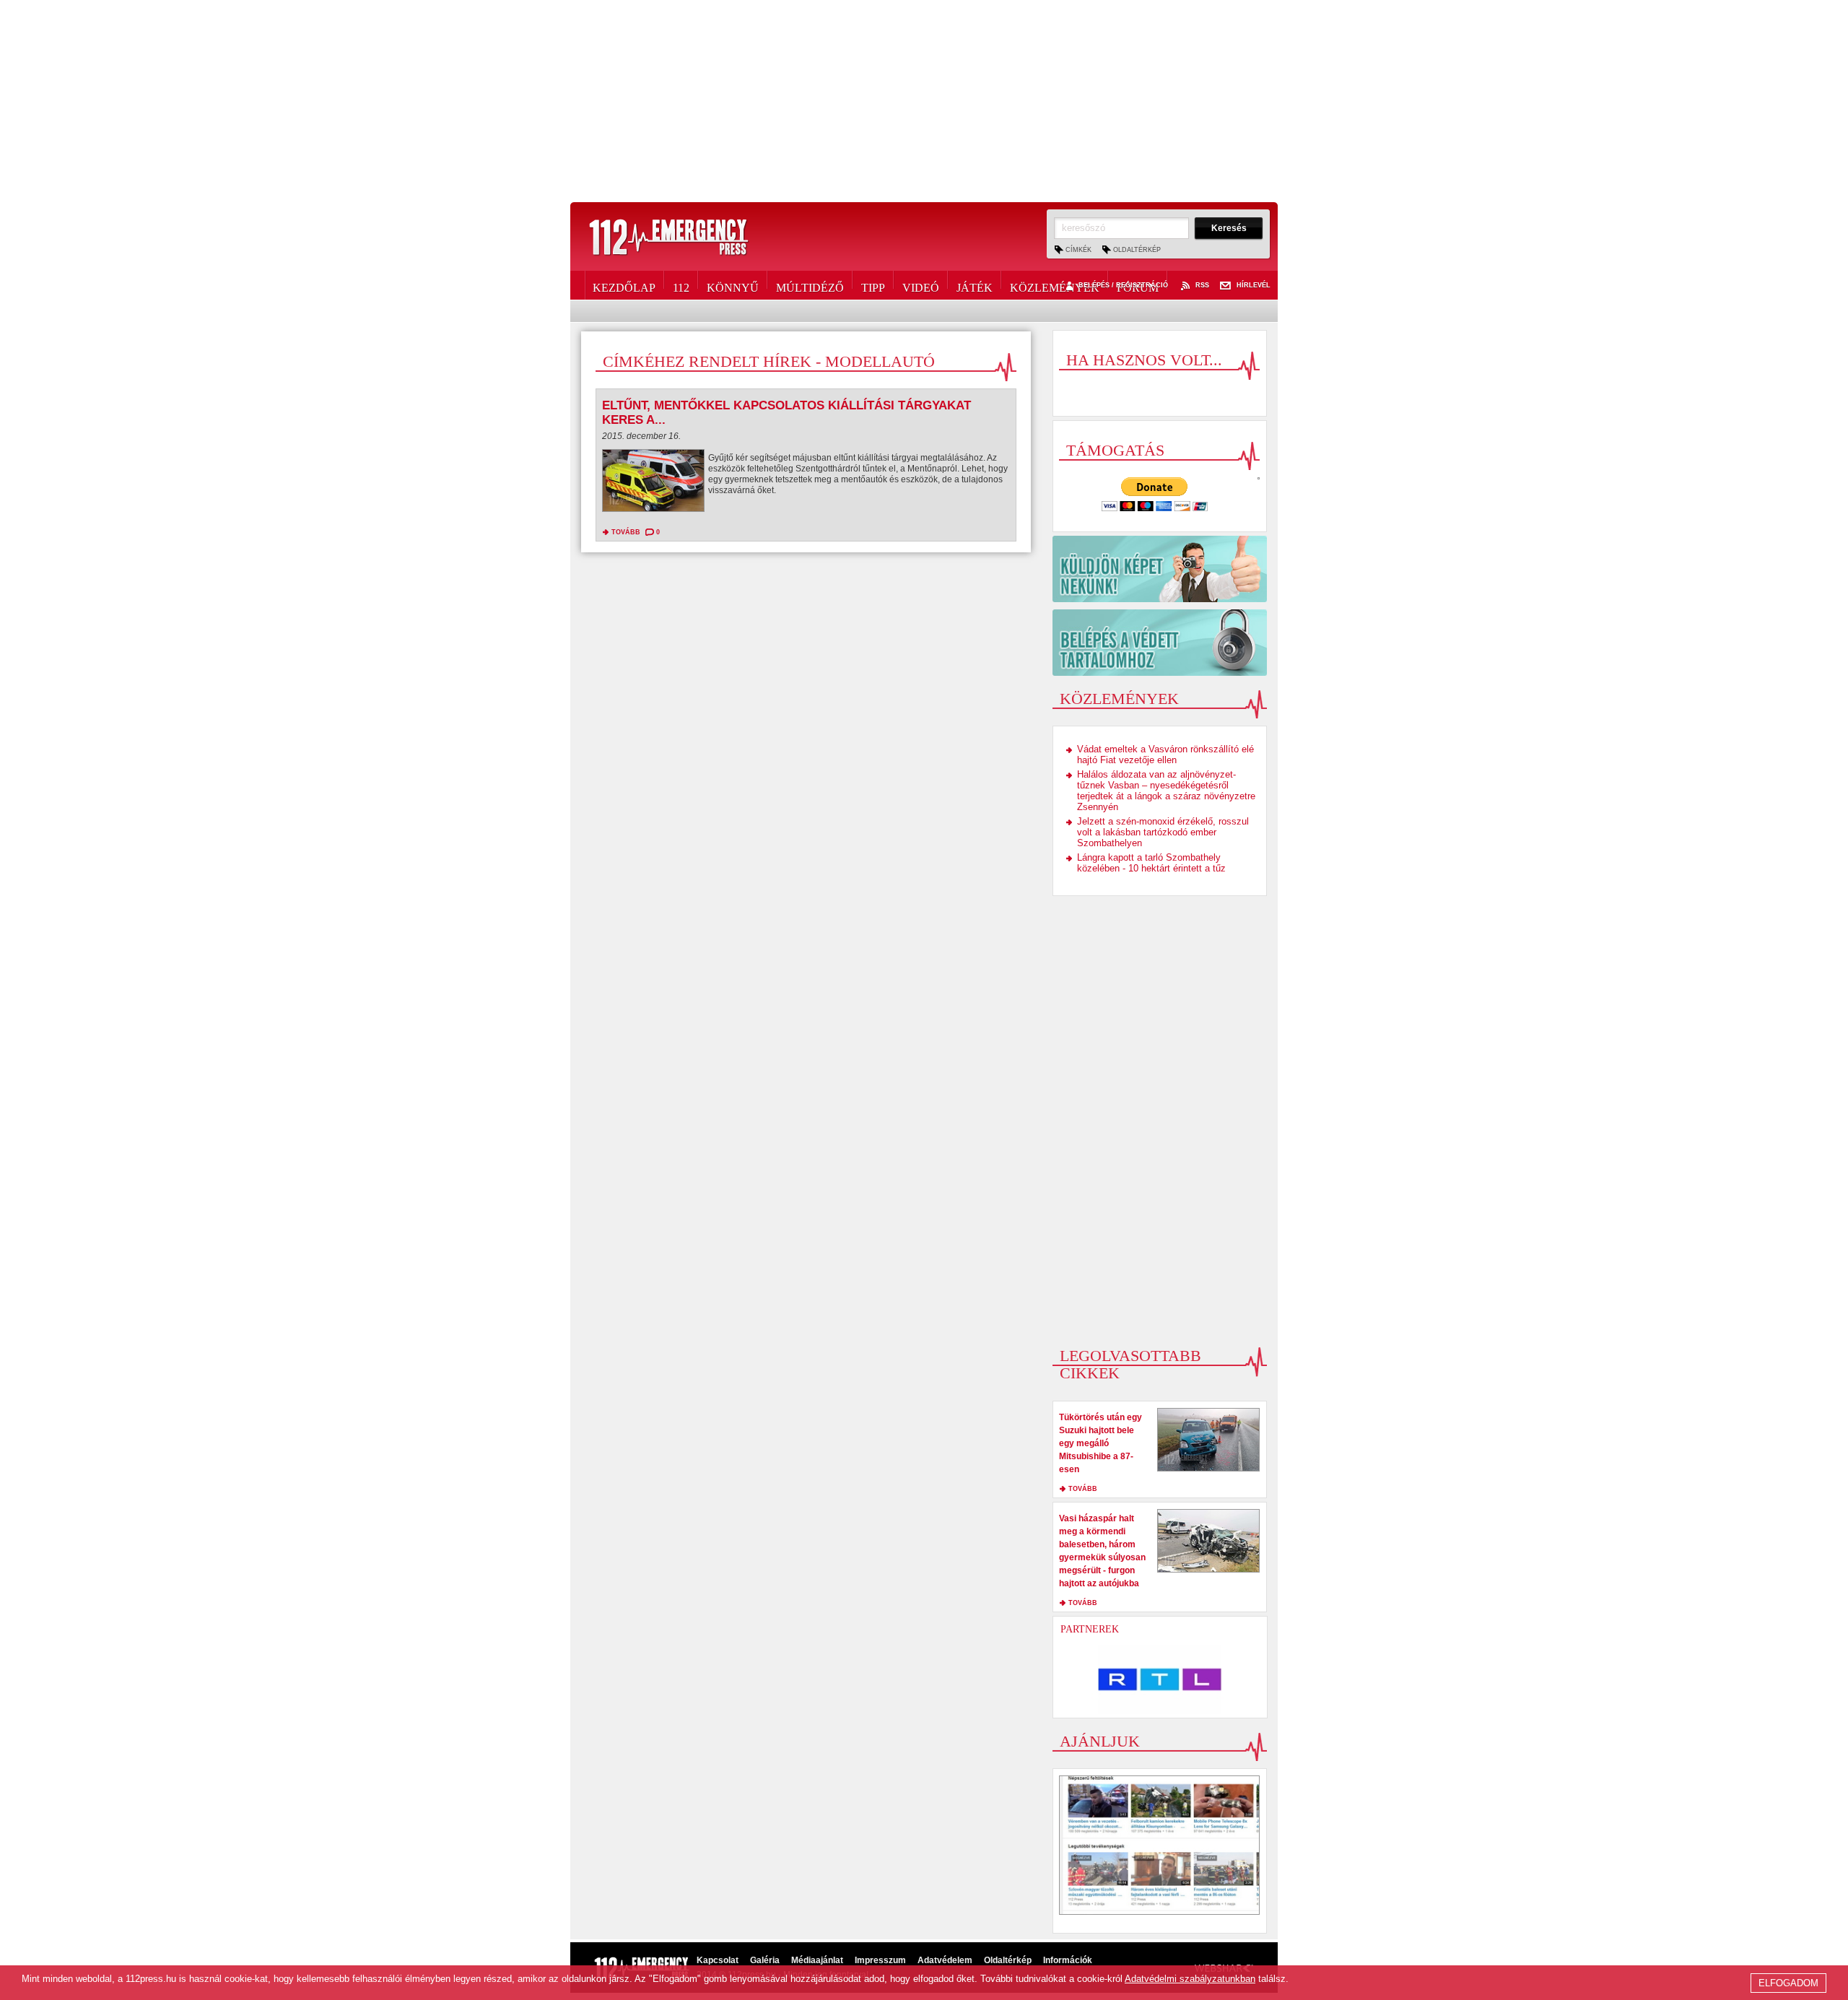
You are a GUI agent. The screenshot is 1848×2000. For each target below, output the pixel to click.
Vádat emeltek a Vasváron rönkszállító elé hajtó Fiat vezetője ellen (1165, 755)
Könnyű (733, 285)
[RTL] (1160, 1679)
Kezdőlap (624, 285)
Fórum (1138, 285)
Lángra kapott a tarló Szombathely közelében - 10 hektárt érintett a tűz (1151, 863)
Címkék (1078, 250)
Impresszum (880, 1960)
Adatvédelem (945, 1960)
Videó (921, 285)
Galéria (765, 1960)
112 (681, 285)
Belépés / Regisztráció (1123, 286)
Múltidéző (810, 285)
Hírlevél (1254, 286)
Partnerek (1090, 1629)
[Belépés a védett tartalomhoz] (1160, 643)
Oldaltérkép (1137, 250)
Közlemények (1055, 285)
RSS (1202, 286)
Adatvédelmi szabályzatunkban (1190, 1979)
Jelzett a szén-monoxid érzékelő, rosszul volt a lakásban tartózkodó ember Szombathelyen (1163, 832)
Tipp (873, 285)
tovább (626, 532)
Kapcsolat (718, 1960)
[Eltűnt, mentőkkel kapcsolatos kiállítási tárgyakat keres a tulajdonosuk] (653, 484)
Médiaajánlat (817, 1960)
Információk (1068, 1960)
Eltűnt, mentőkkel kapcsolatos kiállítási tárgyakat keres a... (786, 413)
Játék (975, 285)
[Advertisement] (924, 101)
